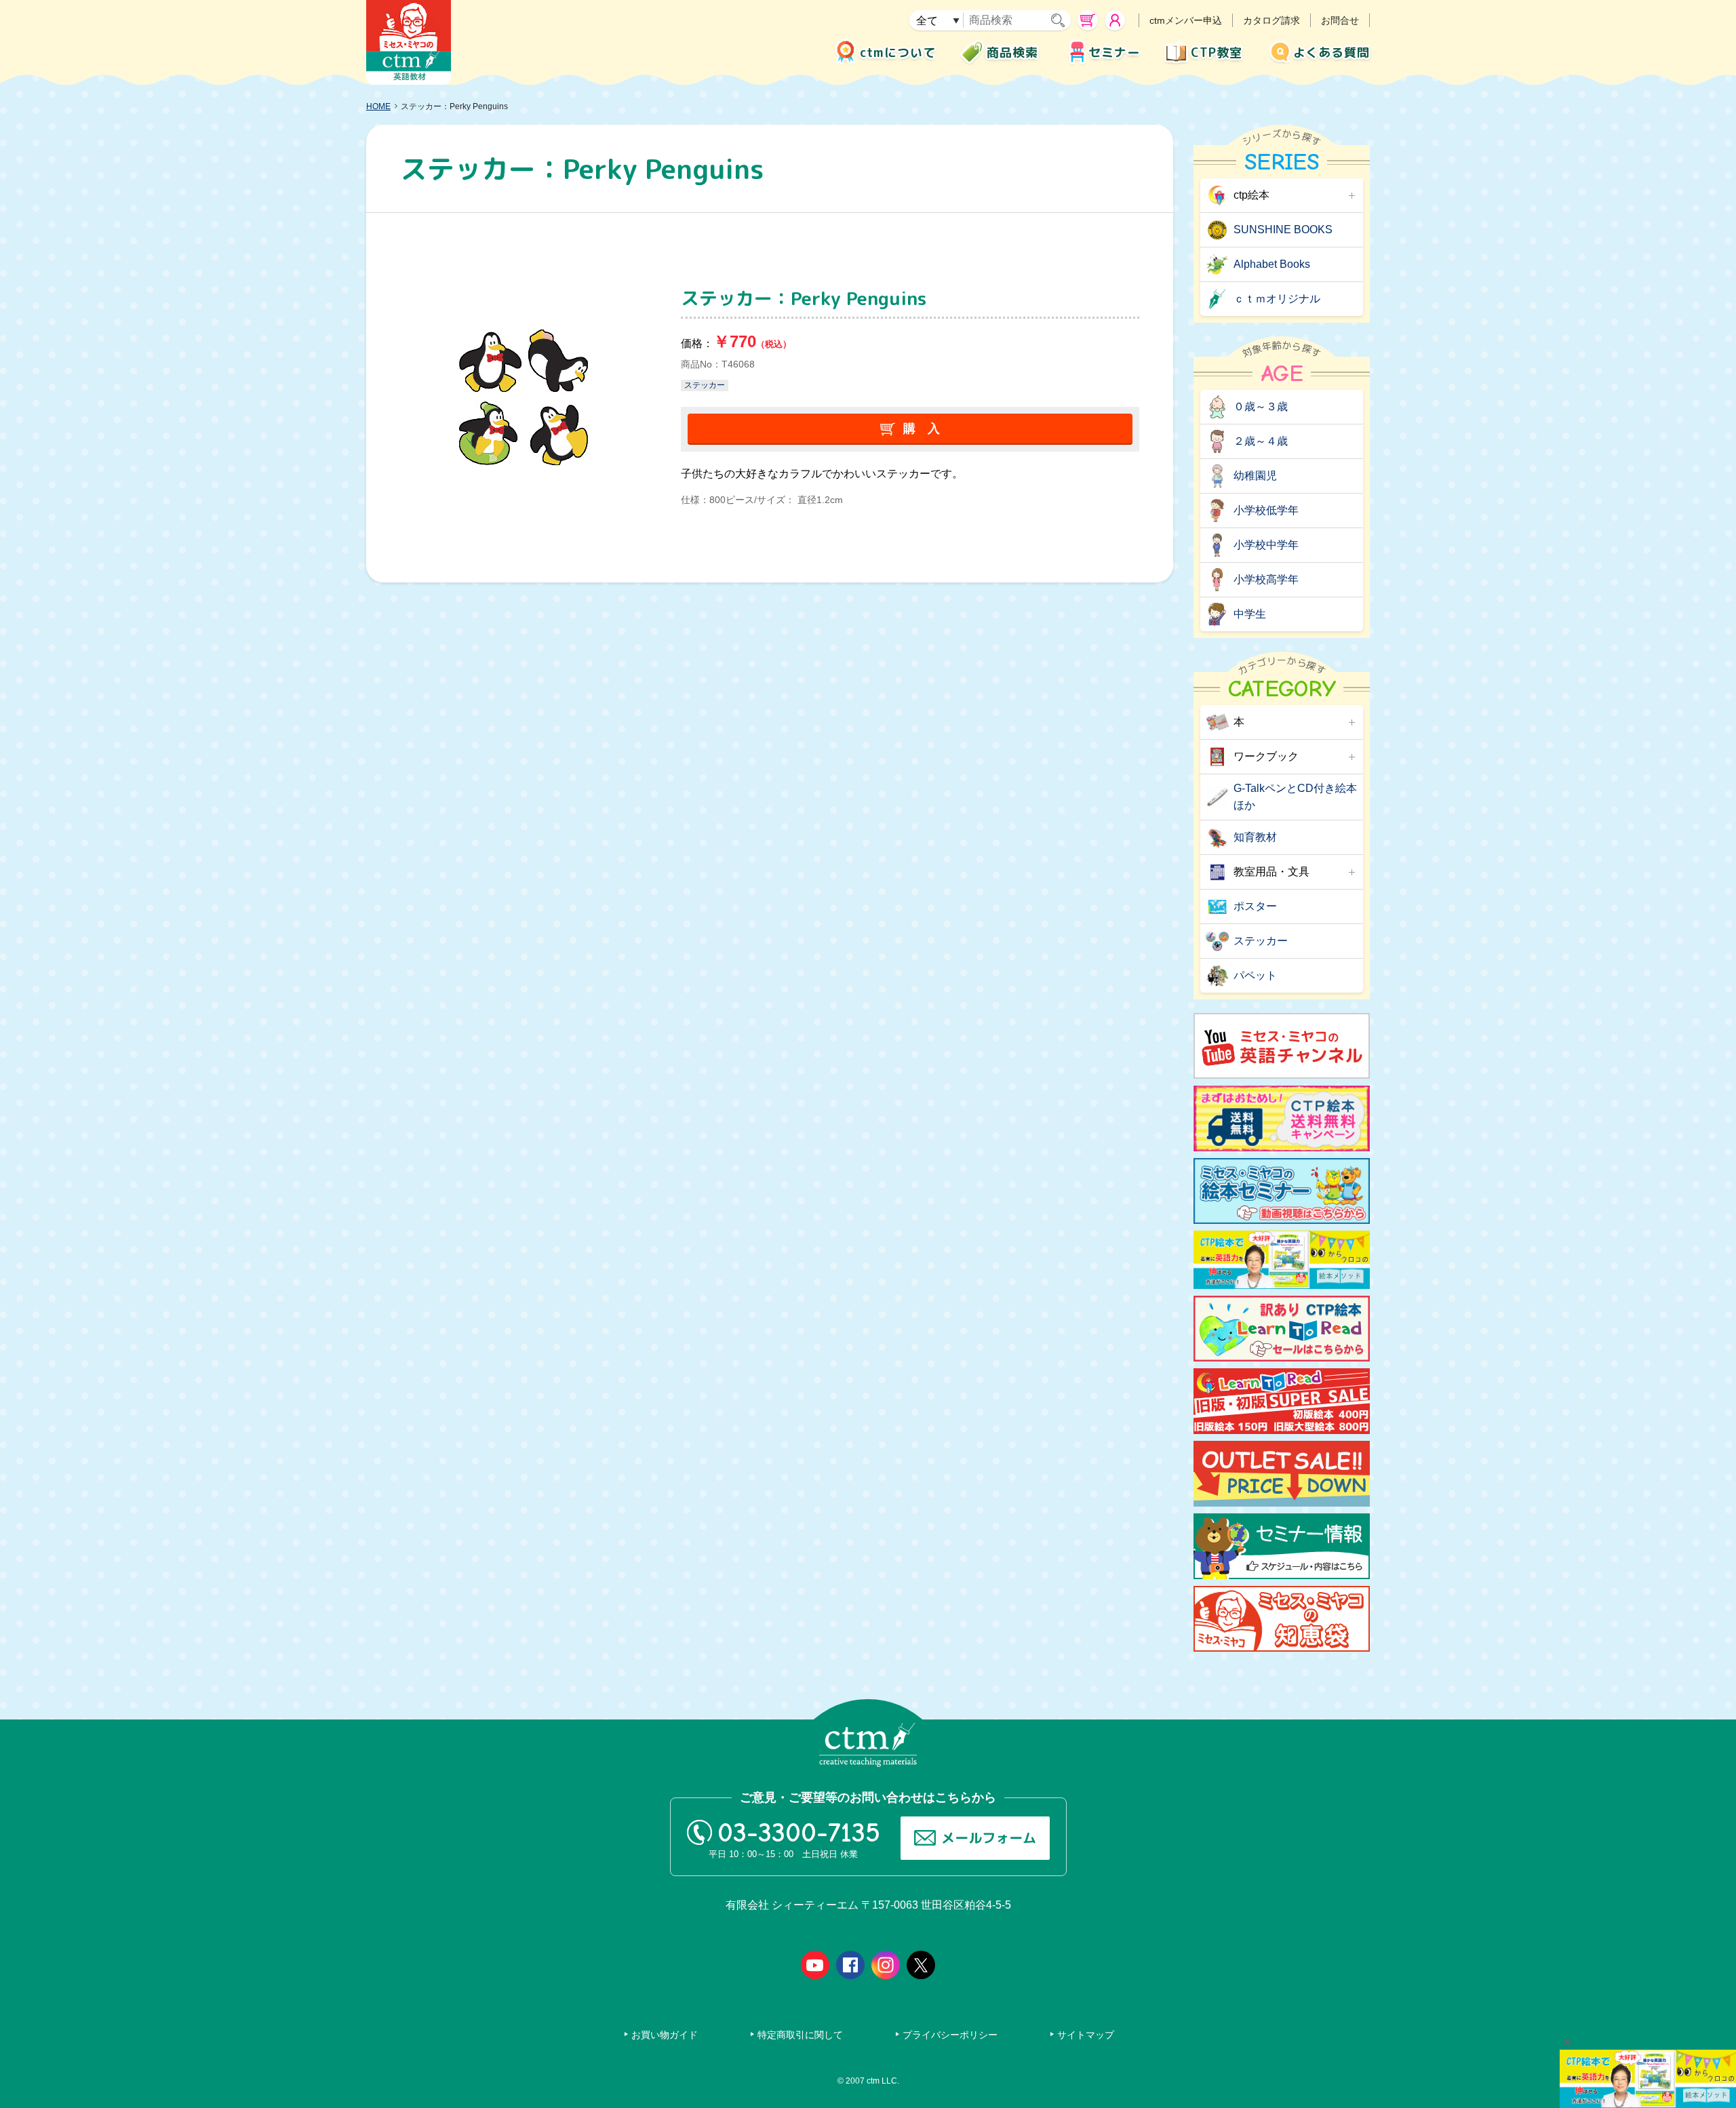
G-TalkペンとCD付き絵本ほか (1295, 797)
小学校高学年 (1266, 579)
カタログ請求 (1271, 20)
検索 (1061, 20)
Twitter (921, 1965)
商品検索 (1012, 53)
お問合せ (1340, 20)
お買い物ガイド (665, 2035)
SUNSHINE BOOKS (1283, 230)
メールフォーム (989, 1837)
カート (1088, 20)
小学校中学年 (1266, 545)
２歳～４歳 (1261, 441)
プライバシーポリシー (950, 2035)
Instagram (886, 1965)
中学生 (1250, 614)
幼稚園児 (1255, 476)
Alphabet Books (1272, 264)
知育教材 (1255, 837)
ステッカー (705, 385)
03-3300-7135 (799, 1833)
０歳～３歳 (1261, 406)
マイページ (1115, 20)
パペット (1255, 975)
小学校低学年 (1266, 510)
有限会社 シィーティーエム (409, 42)
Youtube (815, 1965)
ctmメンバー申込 (1186, 20)
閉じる (1567, 2042)
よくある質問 (1331, 53)
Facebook (850, 1965)
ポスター (1255, 906)
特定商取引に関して (800, 2035)
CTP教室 (1217, 53)
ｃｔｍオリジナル (1277, 299)
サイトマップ (1086, 2035)
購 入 (922, 429)
